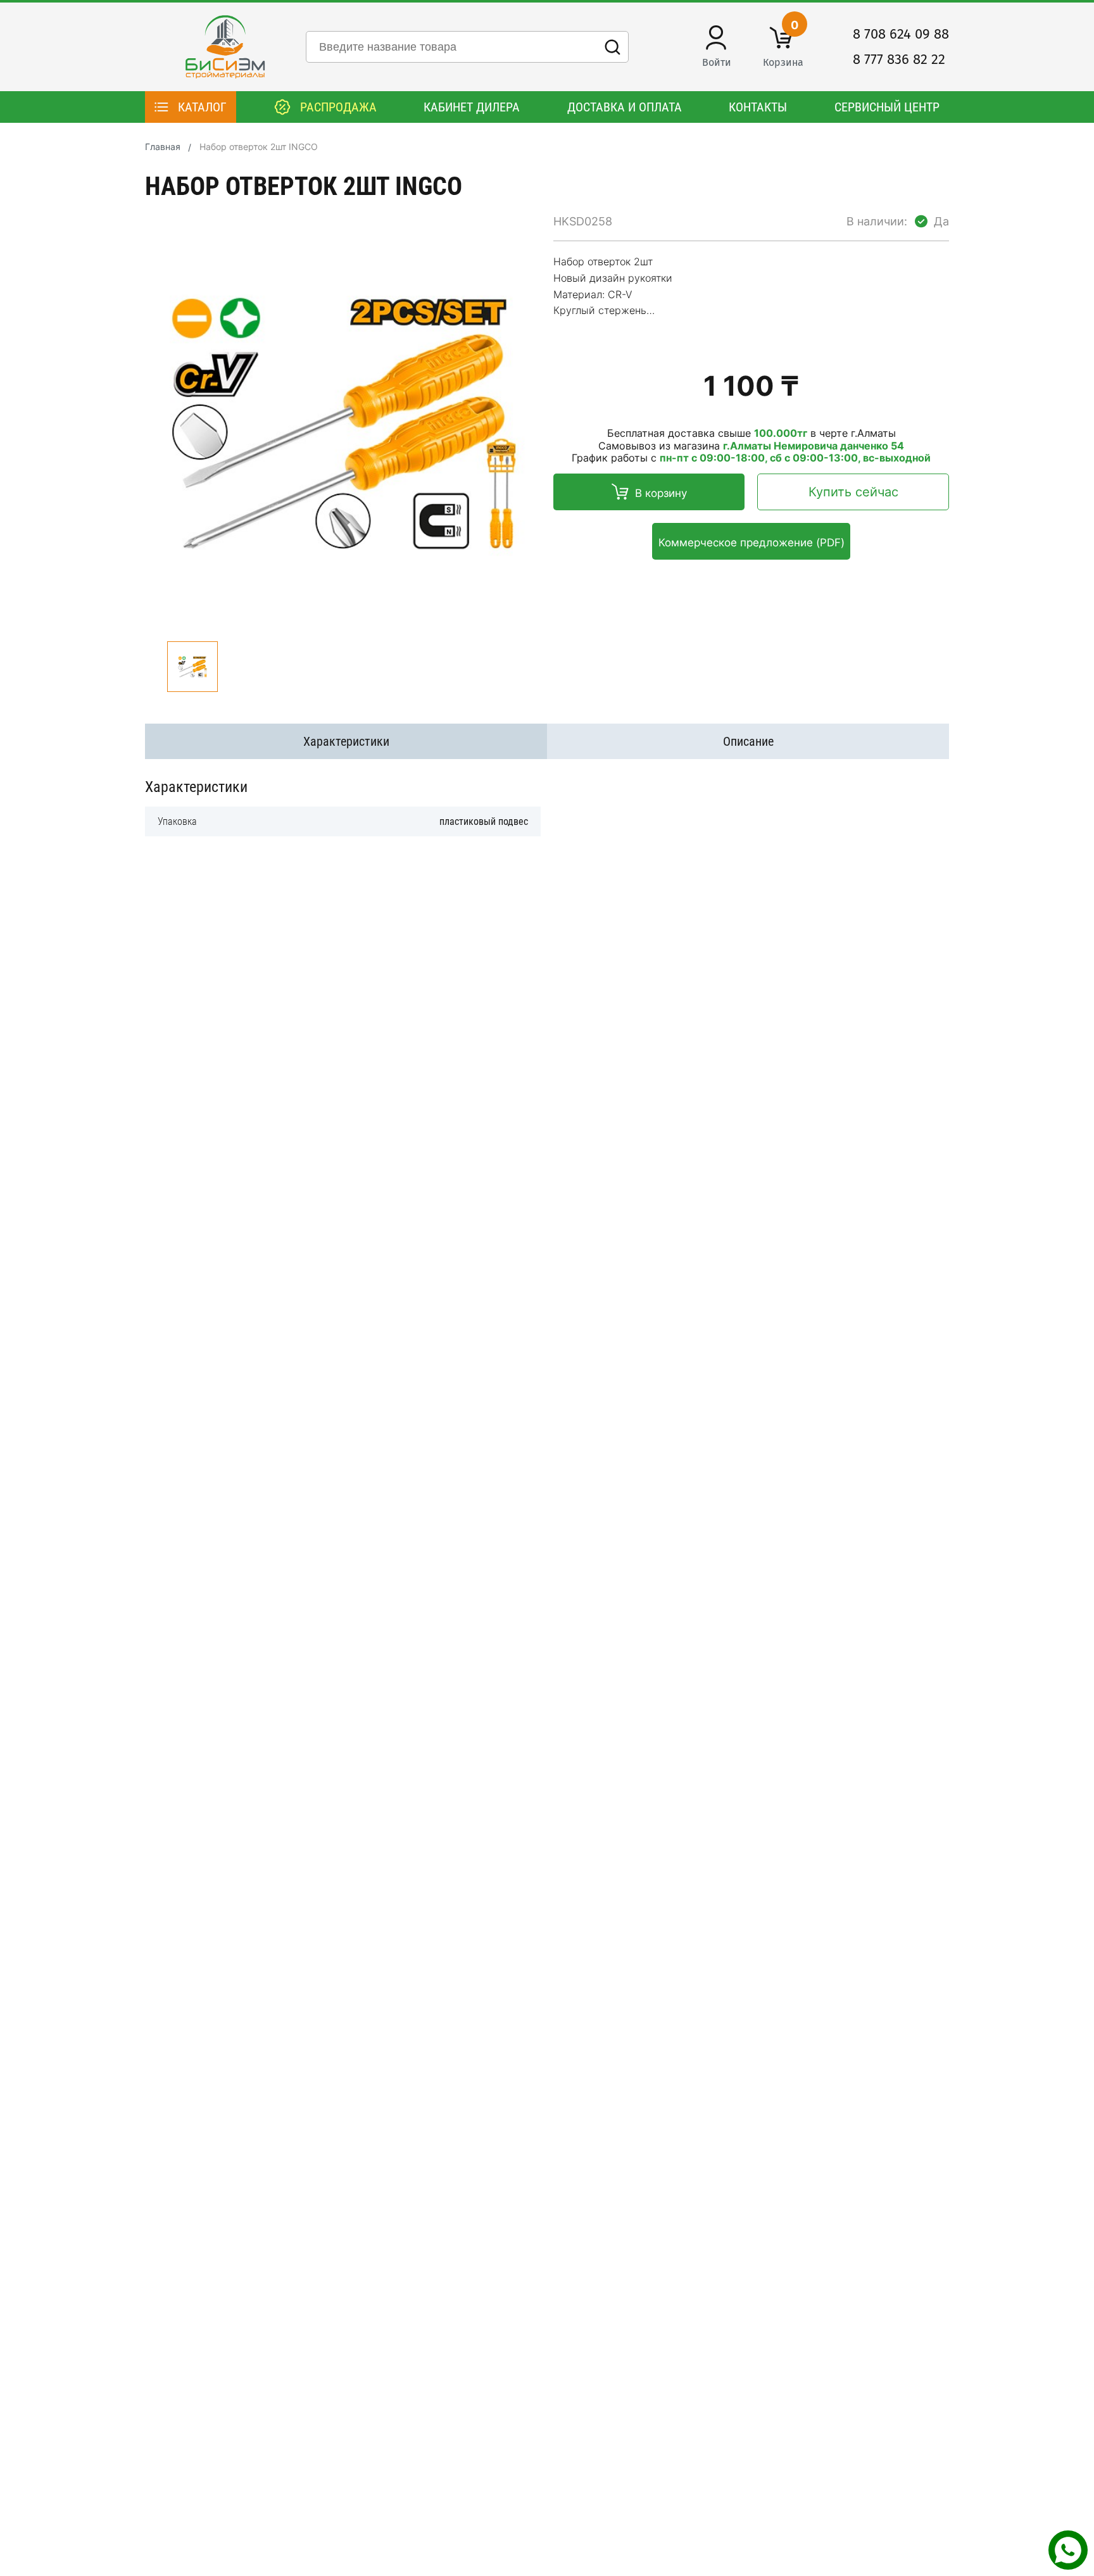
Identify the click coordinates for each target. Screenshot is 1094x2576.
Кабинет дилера (472, 107)
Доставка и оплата (625, 107)
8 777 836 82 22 (899, 60)
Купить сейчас (853, 492)
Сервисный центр (887, 107)
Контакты (758, 107)
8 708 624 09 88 (901, 34)
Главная (163, 147)
